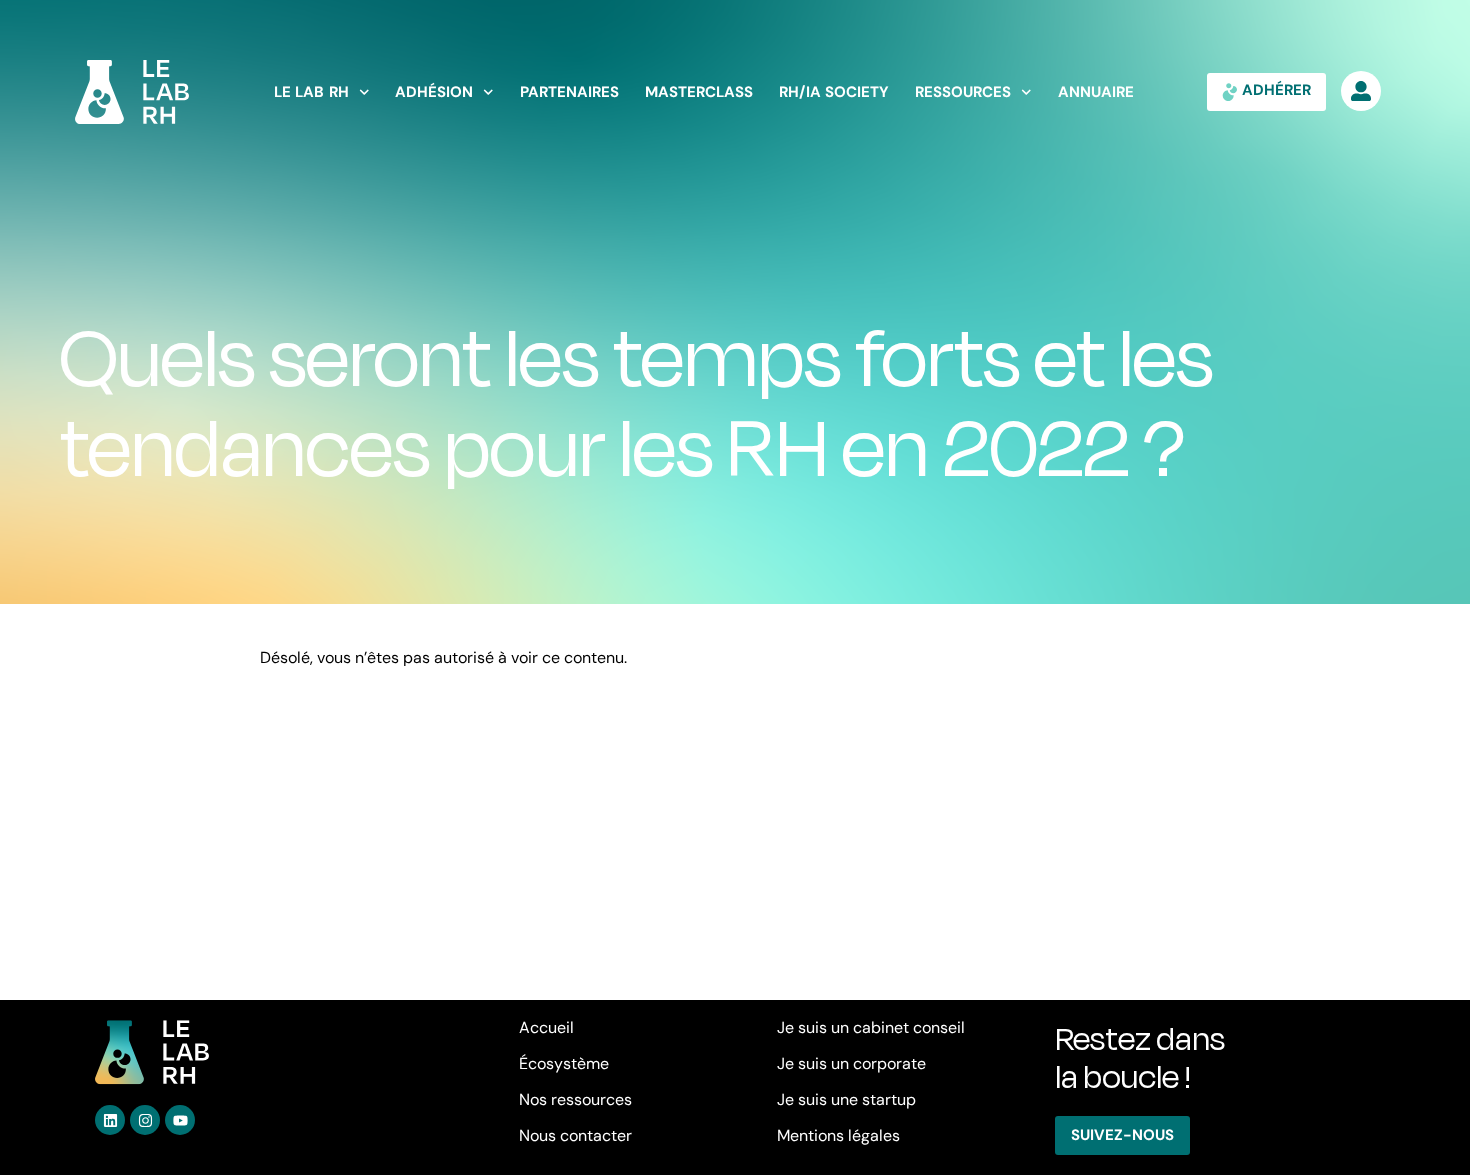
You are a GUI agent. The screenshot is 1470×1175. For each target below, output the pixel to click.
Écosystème (564, 1063)
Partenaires (569, 92)
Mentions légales (838, 1135)
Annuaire (1096, 92)
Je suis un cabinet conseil (871, 1027)
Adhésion (434, 92)
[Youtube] (180, 1120)
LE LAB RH (311, 92)
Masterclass (699, 92)
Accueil (546, 1027)
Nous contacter (575, 1135)
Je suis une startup (846, 1099)
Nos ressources (575, 1099)
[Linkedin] (110, 1120)
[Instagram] (145, 1120)
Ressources (963, 92)
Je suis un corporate (851, 1063)
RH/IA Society (834, 92)
